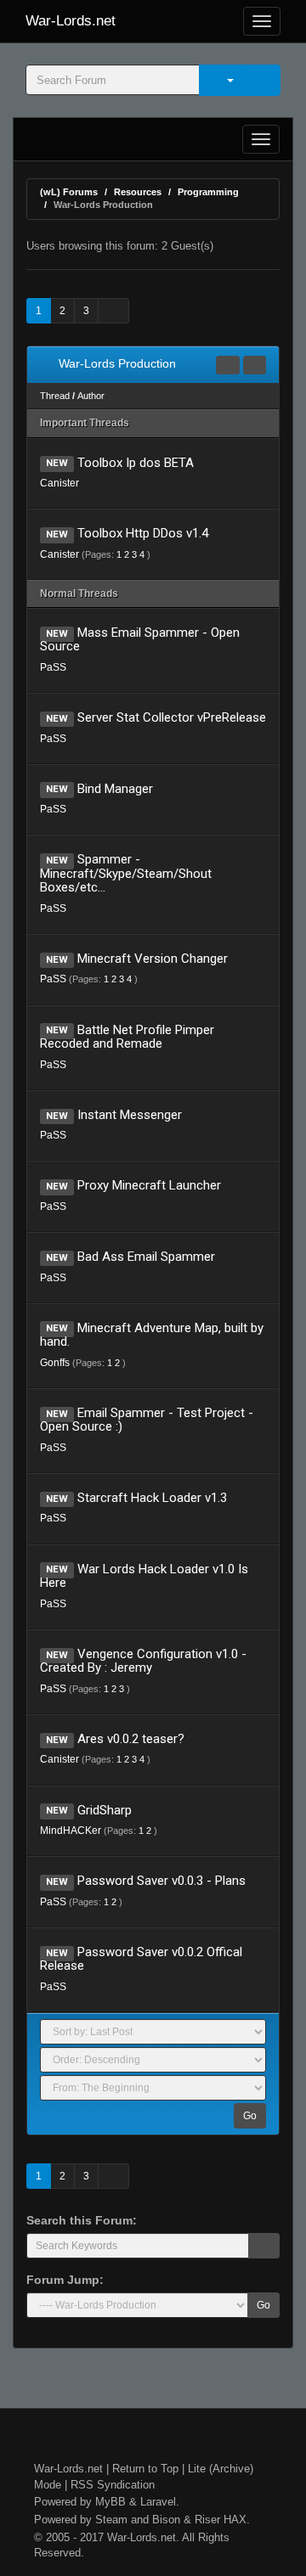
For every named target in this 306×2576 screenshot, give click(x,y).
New (57, 464)
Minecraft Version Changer (153, 959)
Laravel (158, 2502)
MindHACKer (71, 1831)
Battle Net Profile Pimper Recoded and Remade (127, 1037)
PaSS (53, 667)
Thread (55, 396)
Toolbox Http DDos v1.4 (143, 533)
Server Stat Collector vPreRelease (172, 717)
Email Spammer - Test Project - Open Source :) (147, 1420)
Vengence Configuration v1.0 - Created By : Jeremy (143, 1661)
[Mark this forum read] (227, 365)
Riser (207, 2520)
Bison (166, 2520)
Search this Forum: (82, 2220)
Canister (59, 483)
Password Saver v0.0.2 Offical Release (141, 1959)
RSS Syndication (113, 2485)
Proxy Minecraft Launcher (149, 1185)
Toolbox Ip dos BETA (136, 463)
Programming (208, 192)
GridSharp (105, 1810)
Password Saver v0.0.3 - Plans (161, 1881)
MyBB (110, 2502)
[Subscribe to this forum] (255, 365)
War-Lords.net (71, 21)
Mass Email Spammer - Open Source (140, 640)
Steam (111, 2520)
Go (250, 2116)
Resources (138, 192)
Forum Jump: (65, 2280)
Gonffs (55, 1363)
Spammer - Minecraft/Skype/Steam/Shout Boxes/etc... (126, 873)
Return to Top (145, 2469)
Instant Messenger (130, 1115)
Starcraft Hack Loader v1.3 (152, 1498)
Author (91, 396)
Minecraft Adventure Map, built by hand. (152, 1335)
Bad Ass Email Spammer (146, 1257)
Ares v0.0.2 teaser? (131, 1739)
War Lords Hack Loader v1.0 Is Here (144, 1576)
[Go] (264, 2246)
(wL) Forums (69, 192)
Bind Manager (115, 789)
